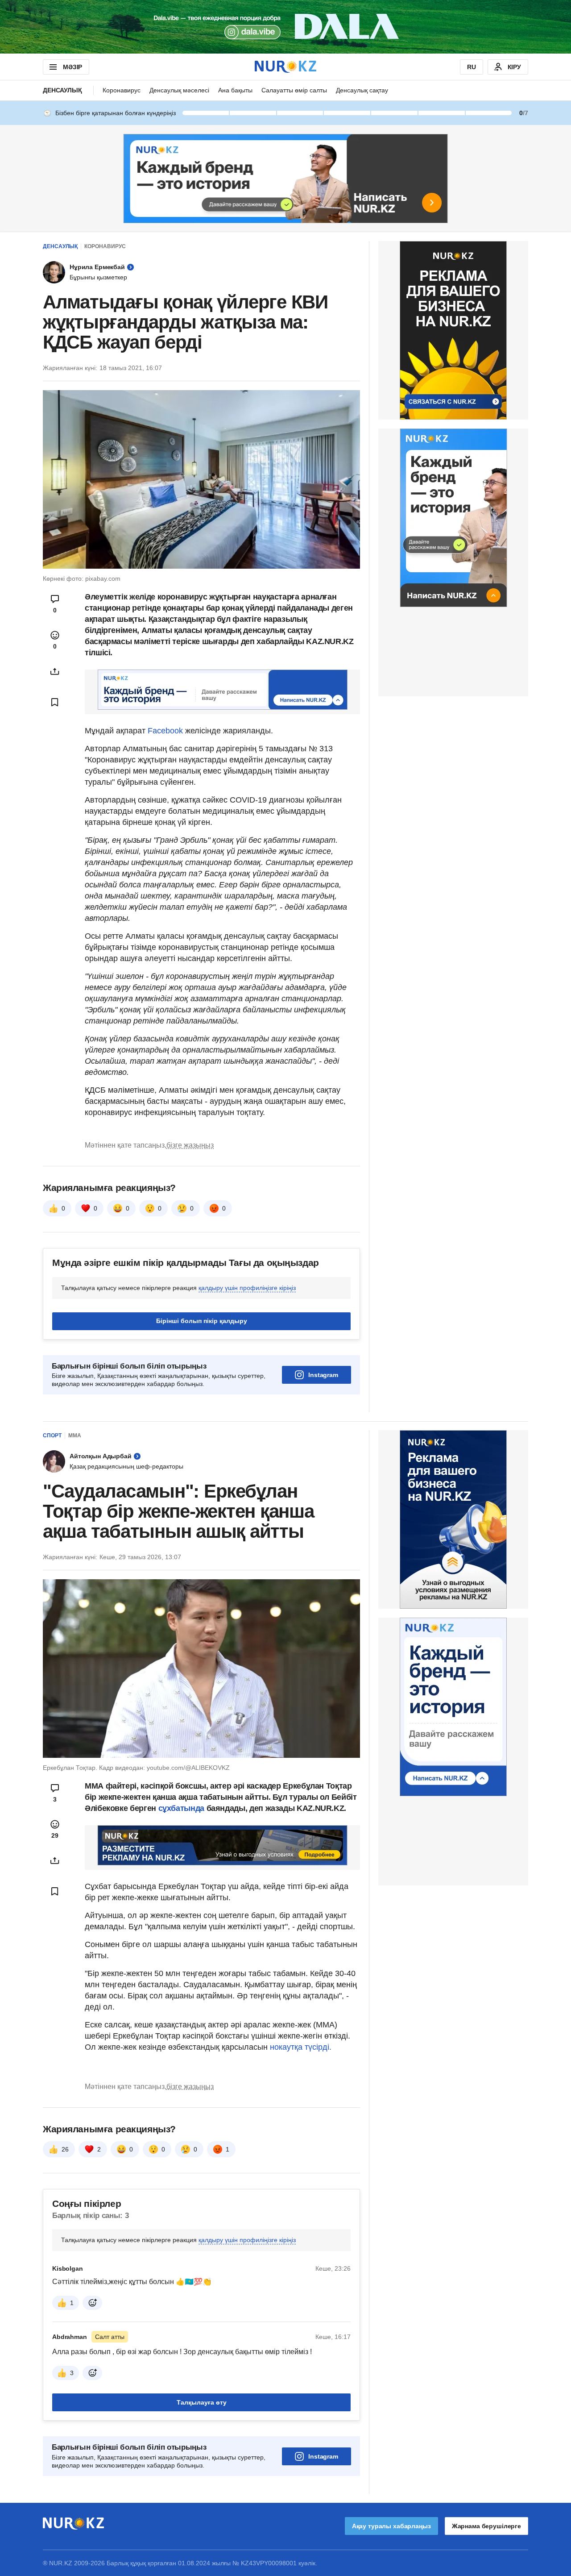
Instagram (323, 1375)
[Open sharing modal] (55, 671)
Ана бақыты (235, 90)
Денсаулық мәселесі (179, 90)
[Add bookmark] (55, 702)
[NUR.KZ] (285, 67)
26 (65, 2149)
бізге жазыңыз (190, 1145)
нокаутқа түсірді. (301, 2047)
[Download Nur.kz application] (285, 27)
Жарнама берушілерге (486, 2526)
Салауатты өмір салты (294, 90)
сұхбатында (182, 1808)
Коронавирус (122, 90)
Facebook (165, 731)
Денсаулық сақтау (362, 90)
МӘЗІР (72, 67)
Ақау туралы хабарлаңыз (391, 2526)
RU (472, 67)
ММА (75, 1436)
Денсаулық (62, 90)
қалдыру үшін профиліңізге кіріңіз (247, 1288)
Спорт (52, 1436)
